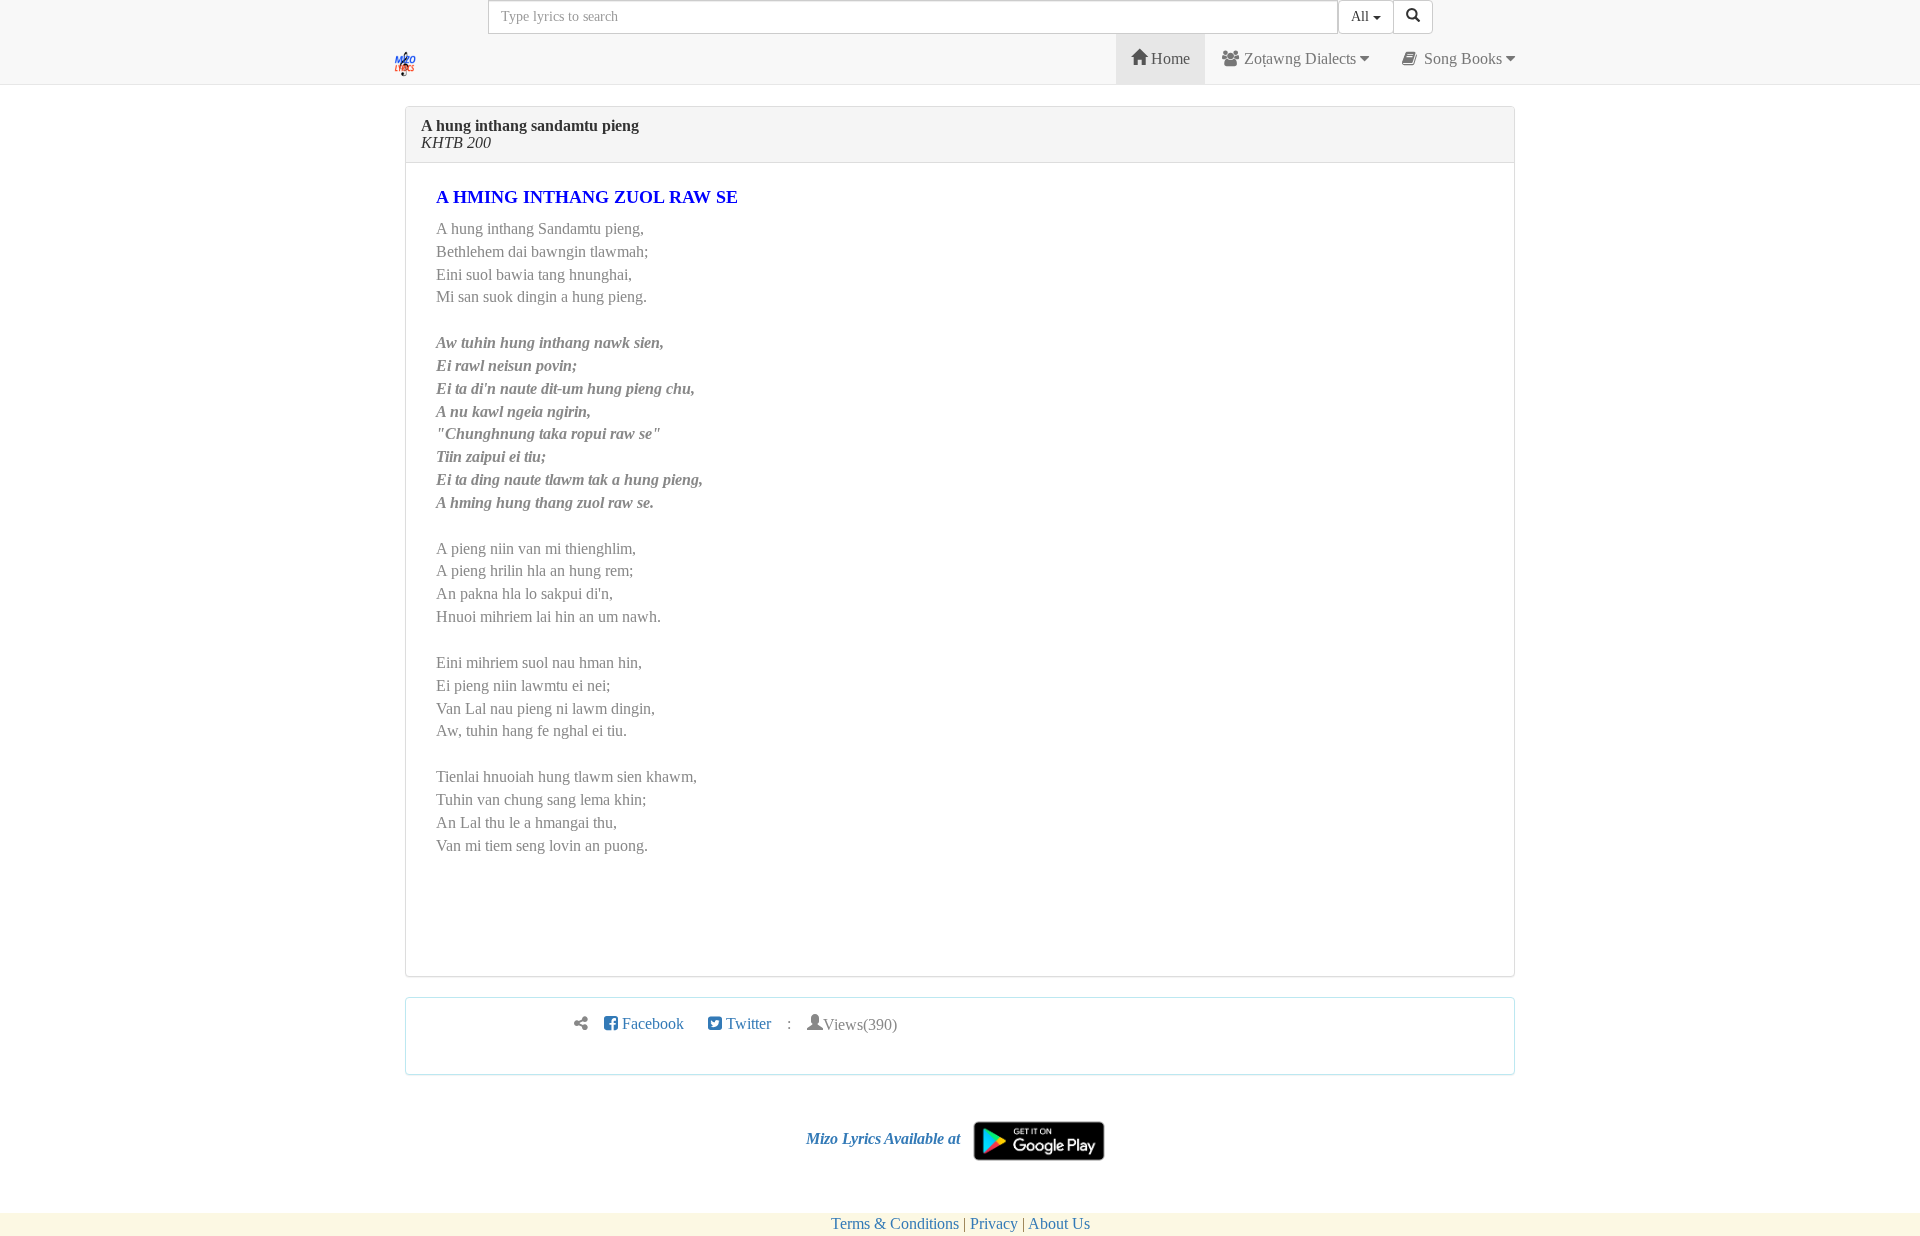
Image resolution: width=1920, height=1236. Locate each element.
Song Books (1463, 58)
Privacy (994, 1223)
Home (1168, 58)
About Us (1059, 1223)
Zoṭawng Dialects (1300, 58)
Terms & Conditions (895, 1223)
